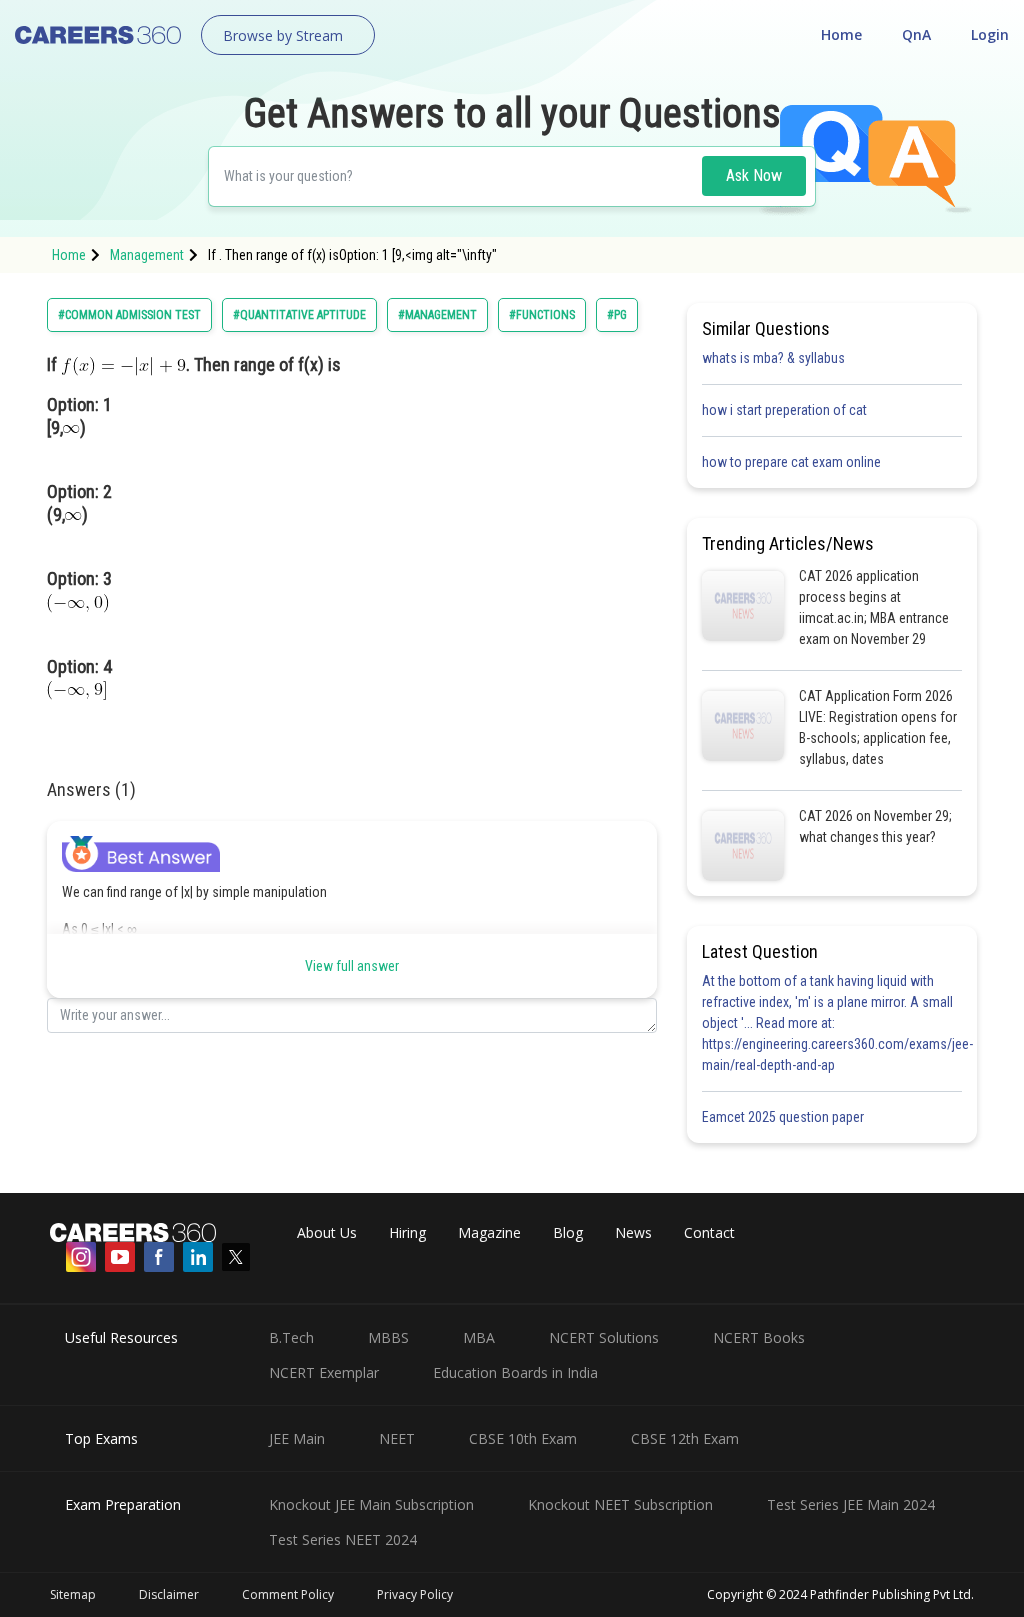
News (633, 1232)
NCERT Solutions (604, 1337)
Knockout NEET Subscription (620, 1504)
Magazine (489, 1232)
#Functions (542, 315)
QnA (916, 34)
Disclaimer (169, 1594)
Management (147, 255)
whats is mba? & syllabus (773, 358)
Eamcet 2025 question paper (784, 1117)
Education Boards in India (515, 1372)
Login (990, 34)
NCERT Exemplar (324, 1372)
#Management (437, 315)
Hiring (407, 1232)
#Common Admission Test (129, 315)
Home (841, 34)
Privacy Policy (415, 1594)
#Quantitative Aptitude (299, 315)
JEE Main (297, 1438)
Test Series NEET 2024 (343, 1539)
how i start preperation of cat (784, 410)
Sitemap (73, 1594)
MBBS (388, 1337)
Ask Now (754, 175)
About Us (327, 1232)
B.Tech (291, 1337)
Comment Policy (288, 1594)
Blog (568, 1232)
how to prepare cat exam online (791, 462)
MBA (479, 1337)
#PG (617, 315)
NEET (397, 1438)
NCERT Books (759, 1337)
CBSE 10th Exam (523, 1438)
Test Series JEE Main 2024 (851, 1504)
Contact (709, 1232)
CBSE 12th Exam (685, 1438)
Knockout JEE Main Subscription (371, 1504)
